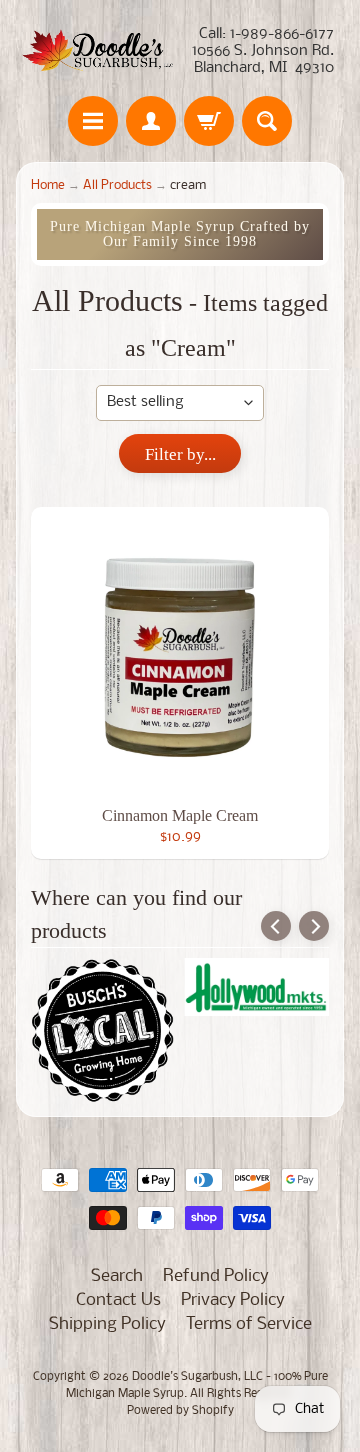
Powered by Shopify (180, 1411)
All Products (117, 185)
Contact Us (118, 1300)
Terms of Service (249, 1324)
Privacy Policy (233, 1300)
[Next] (314, 926)
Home (48, 185)
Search (117, 1276)
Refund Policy (216, 1276)
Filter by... (180, 454)
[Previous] (276, 926)
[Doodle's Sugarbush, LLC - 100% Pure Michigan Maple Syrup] (98, 51)
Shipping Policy (107, 1324)
